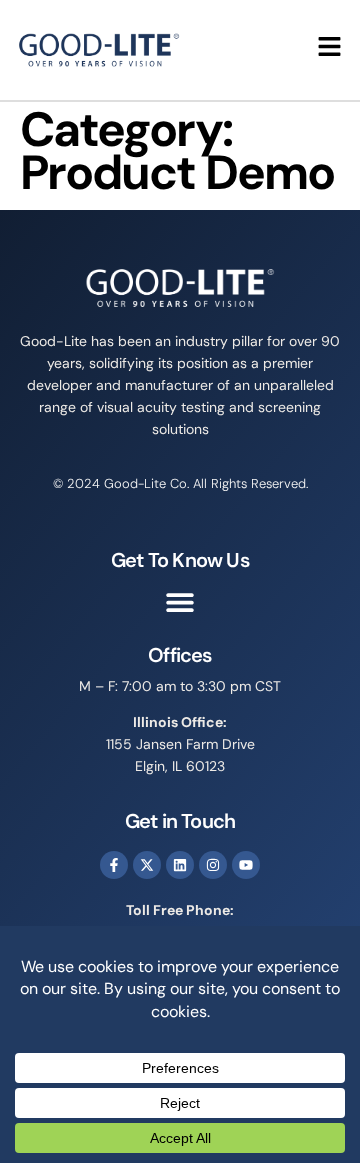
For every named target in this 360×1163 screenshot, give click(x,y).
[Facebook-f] (114, 865)
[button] (180, 602)
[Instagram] (213, 865)
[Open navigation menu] (329, 46)
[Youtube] (246, 865)
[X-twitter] (147, 865)
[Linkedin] (180, 865)
